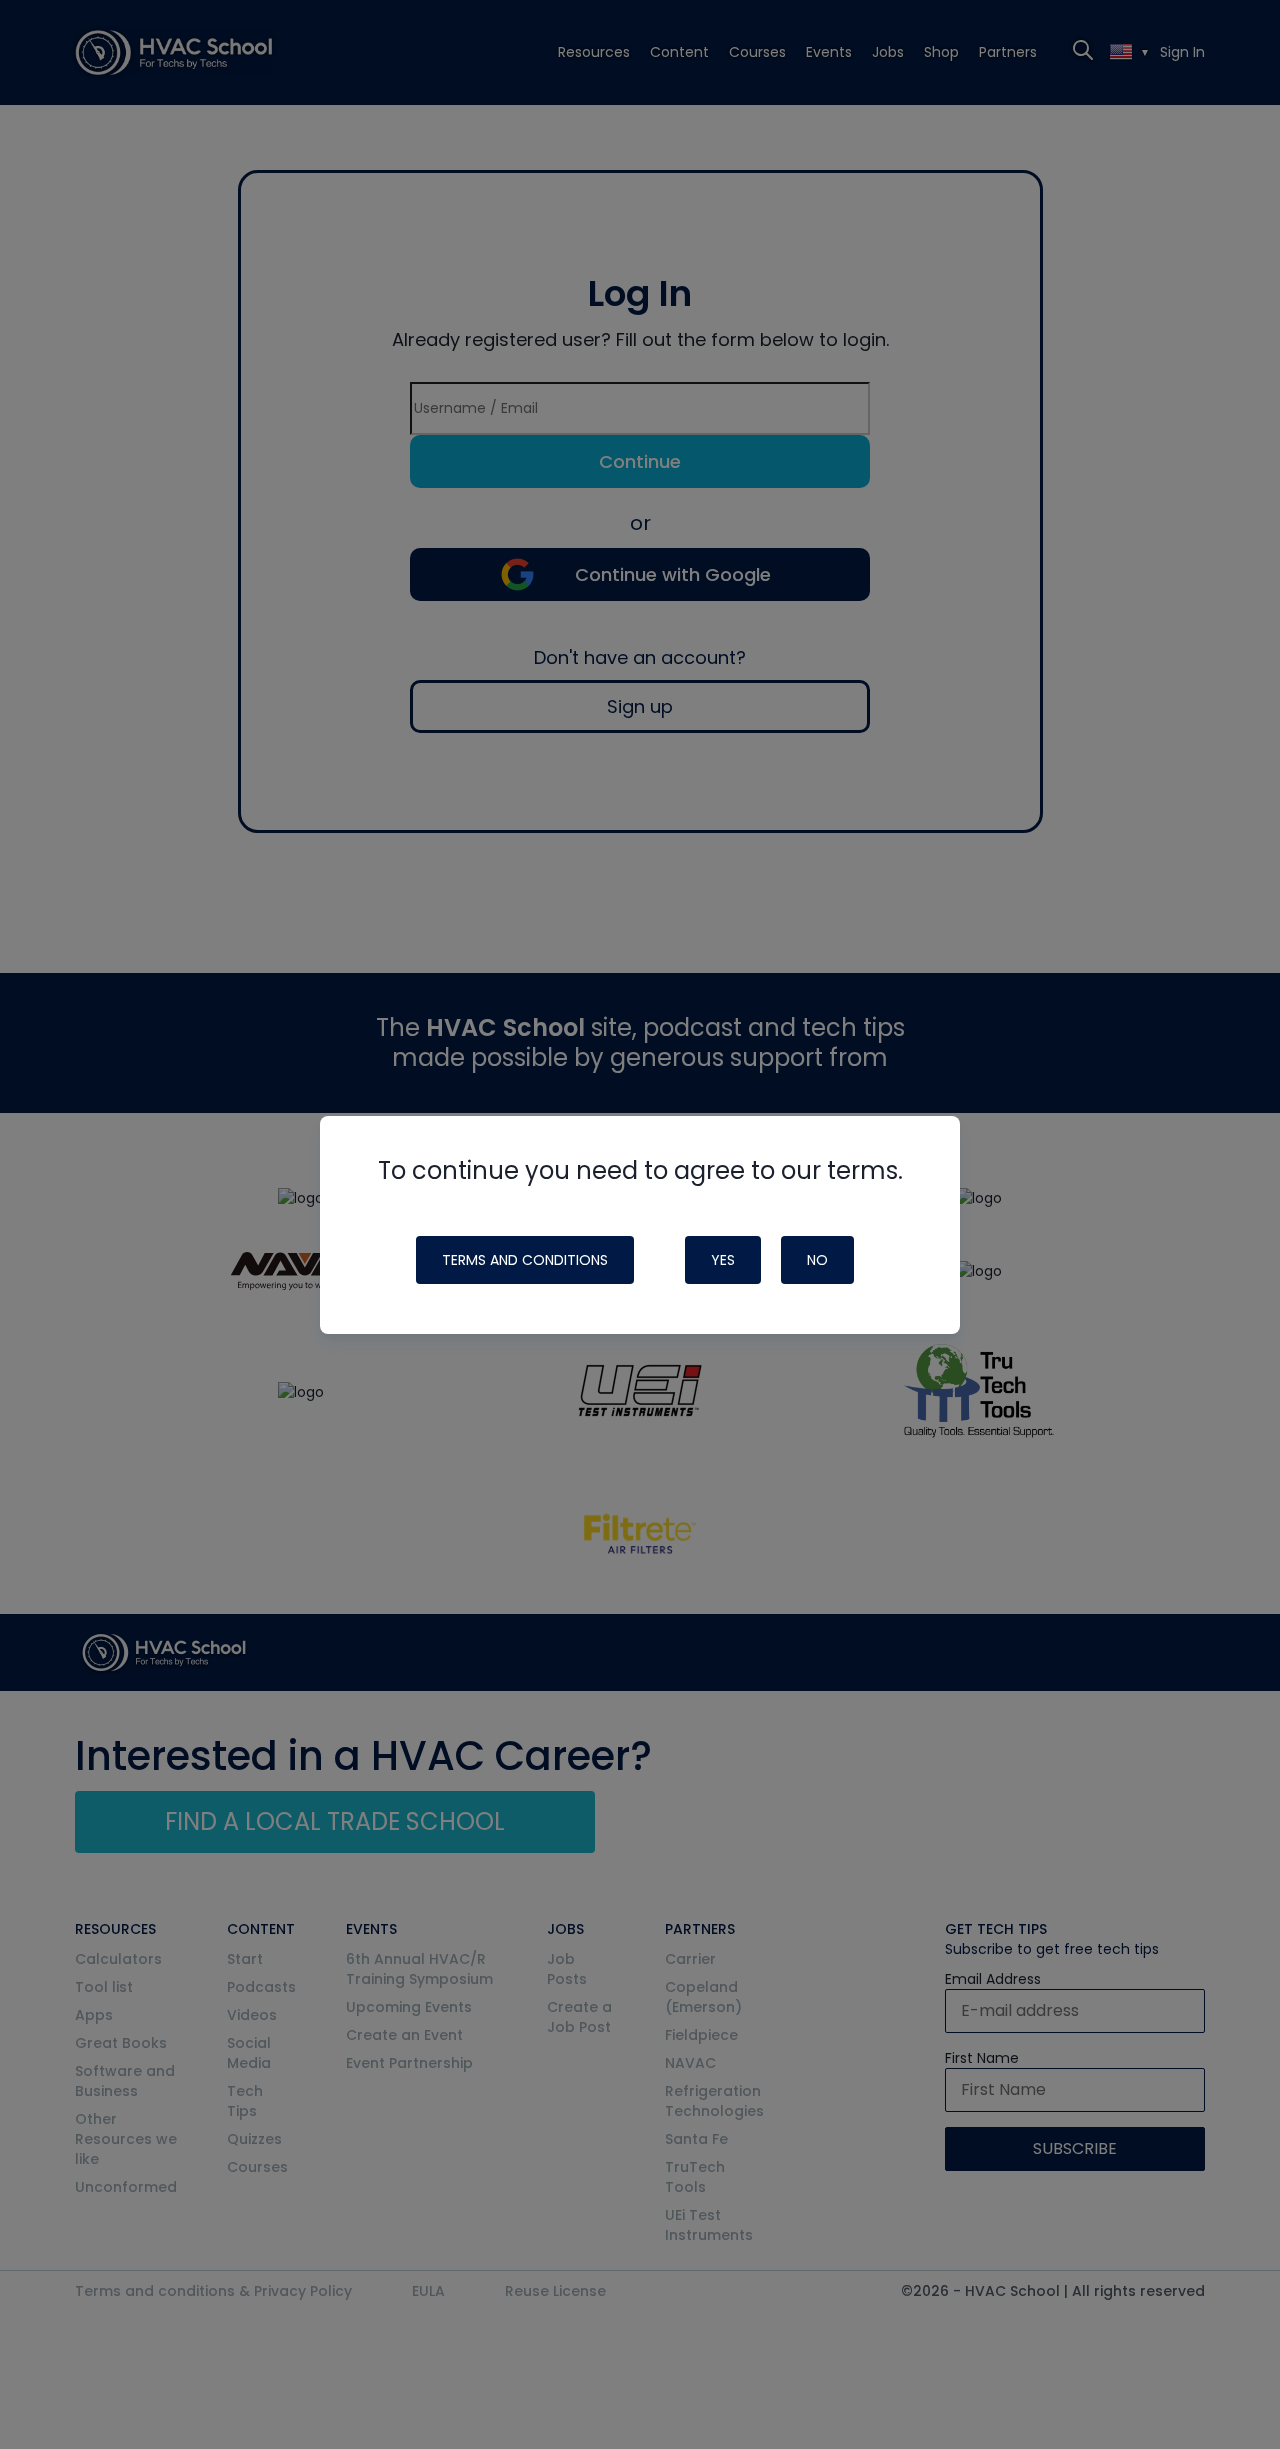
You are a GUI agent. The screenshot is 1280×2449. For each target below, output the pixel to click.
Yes (723, 1260)
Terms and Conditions (525, 1260)
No (817, 1260)
